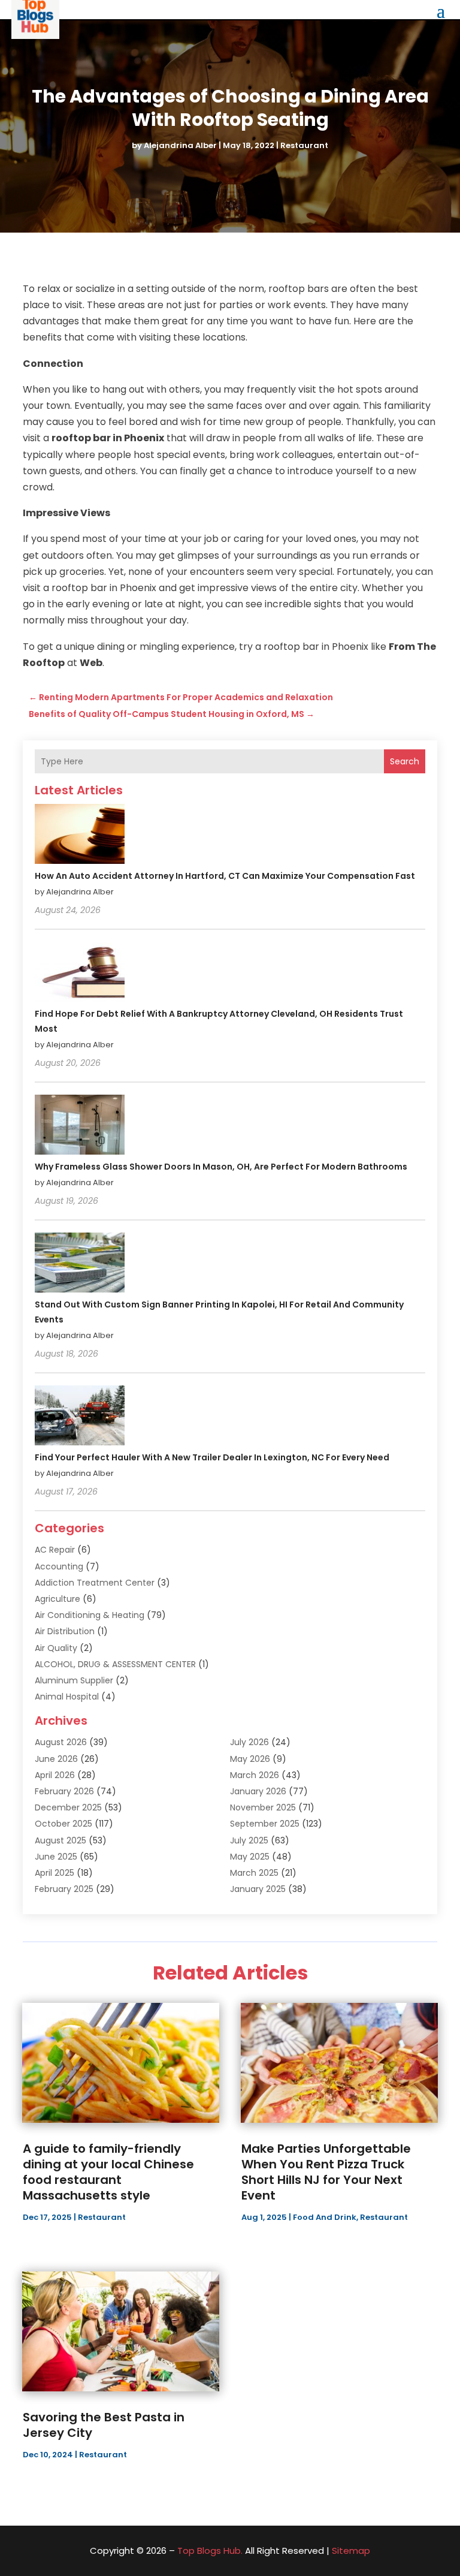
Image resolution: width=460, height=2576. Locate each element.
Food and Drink (325, 2217)
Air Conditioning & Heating (90, 1615)
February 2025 (64, 1889)
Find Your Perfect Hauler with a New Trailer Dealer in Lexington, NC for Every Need (212, 1457)
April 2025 (55, 1873)
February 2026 (64, 1791)
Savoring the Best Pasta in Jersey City (104, 2425)
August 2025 (60, 1840)
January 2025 (258, 1889)
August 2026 (61, 1742)
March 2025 (254, 1873)
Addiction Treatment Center (95, 1583)
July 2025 (249, 1840)
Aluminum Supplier (74, 1680)
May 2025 (250, 1857)
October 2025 (63, 1824)
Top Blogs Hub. (210, 2551)
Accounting (59, 1566)
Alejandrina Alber (180, 145)
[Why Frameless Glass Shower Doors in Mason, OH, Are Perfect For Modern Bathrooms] (80, 1126)
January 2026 (258, 1791)
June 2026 (56, 1759)
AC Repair (55, 1550)
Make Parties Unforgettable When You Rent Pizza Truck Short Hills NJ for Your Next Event (326, 2172)
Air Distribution (65, 1631)
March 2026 (255, 1775)
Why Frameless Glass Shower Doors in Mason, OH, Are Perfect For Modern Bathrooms (221, 1167)
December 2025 (68, 1807)
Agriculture (57, 1599)
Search (405, 761)
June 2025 (56, 1857)
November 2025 (263, 1807)
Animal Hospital (67, 1697)
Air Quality (56, 1648)
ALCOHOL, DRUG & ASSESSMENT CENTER (115, 1664)
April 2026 (55, 1775)
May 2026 (250, 1759)
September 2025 (265, 1824)
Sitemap (351, 2551)
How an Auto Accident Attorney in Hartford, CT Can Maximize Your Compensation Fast (225, 876)
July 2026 (249, 1742)
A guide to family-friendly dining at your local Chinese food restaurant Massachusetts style (108, 2172)
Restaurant (304, 145)
